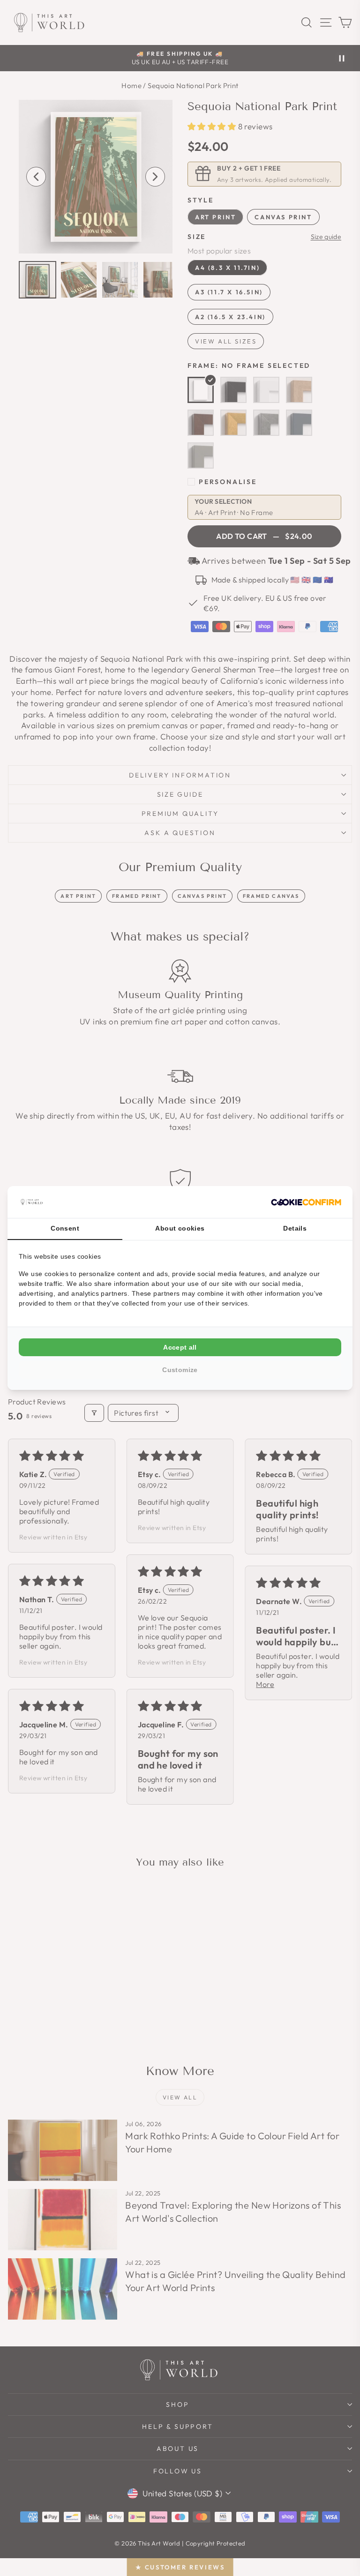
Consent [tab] (65, 1228)
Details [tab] (295, 1228)
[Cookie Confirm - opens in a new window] (306, 1202)
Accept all (180, 1347)
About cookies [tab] (180, 1228)
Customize (180, 1370)
